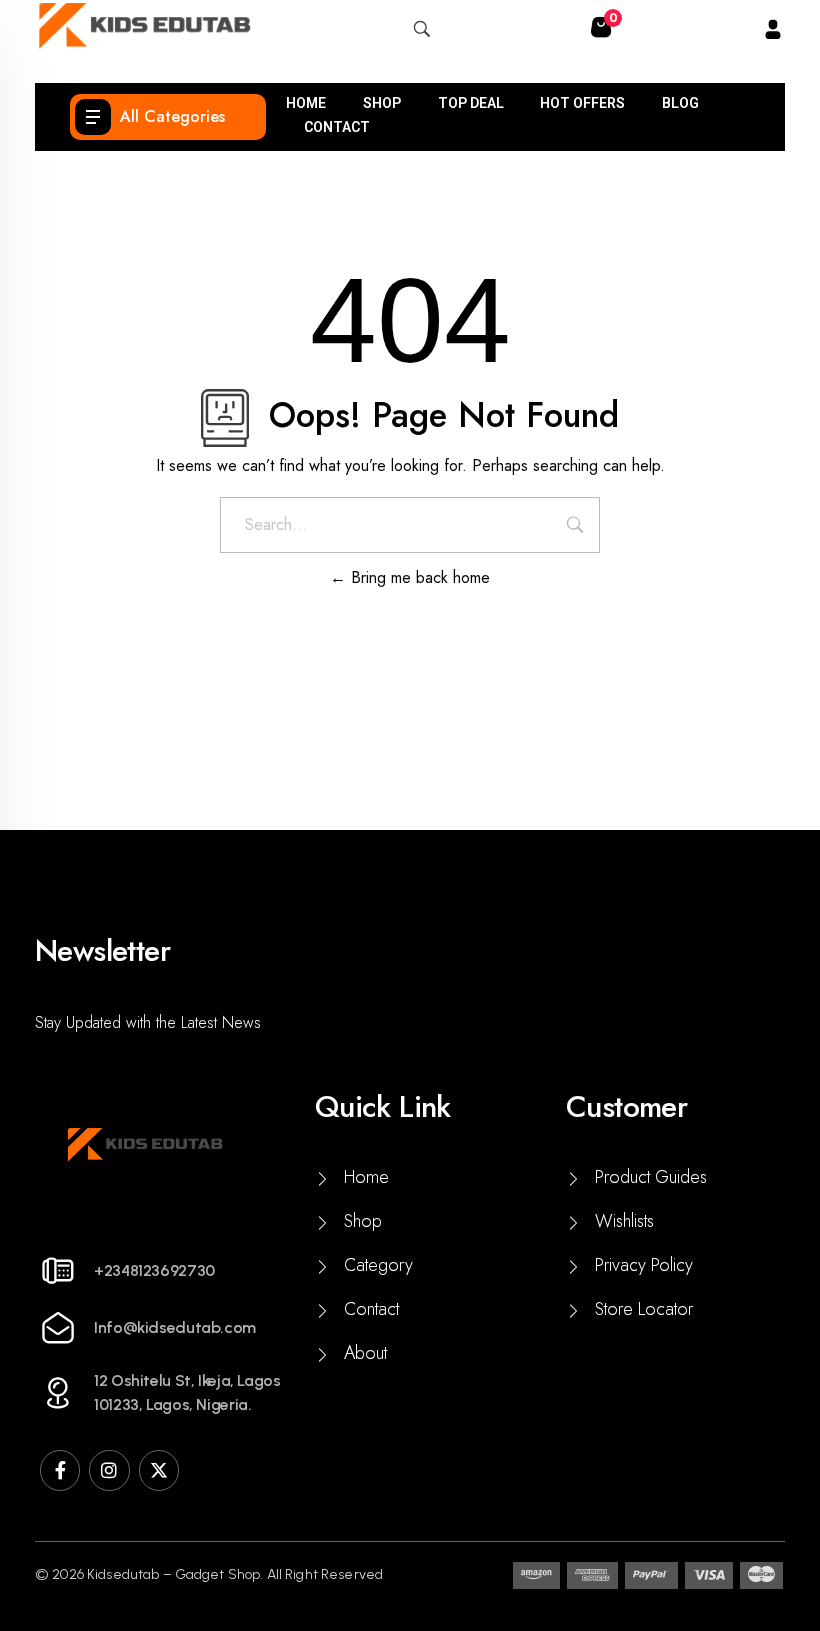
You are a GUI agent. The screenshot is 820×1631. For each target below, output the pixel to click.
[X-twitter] (159, 1470)
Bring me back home (418, 577)
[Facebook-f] (60, 1470)
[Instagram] (109, 1470)
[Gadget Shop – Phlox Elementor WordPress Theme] (143, 25)
